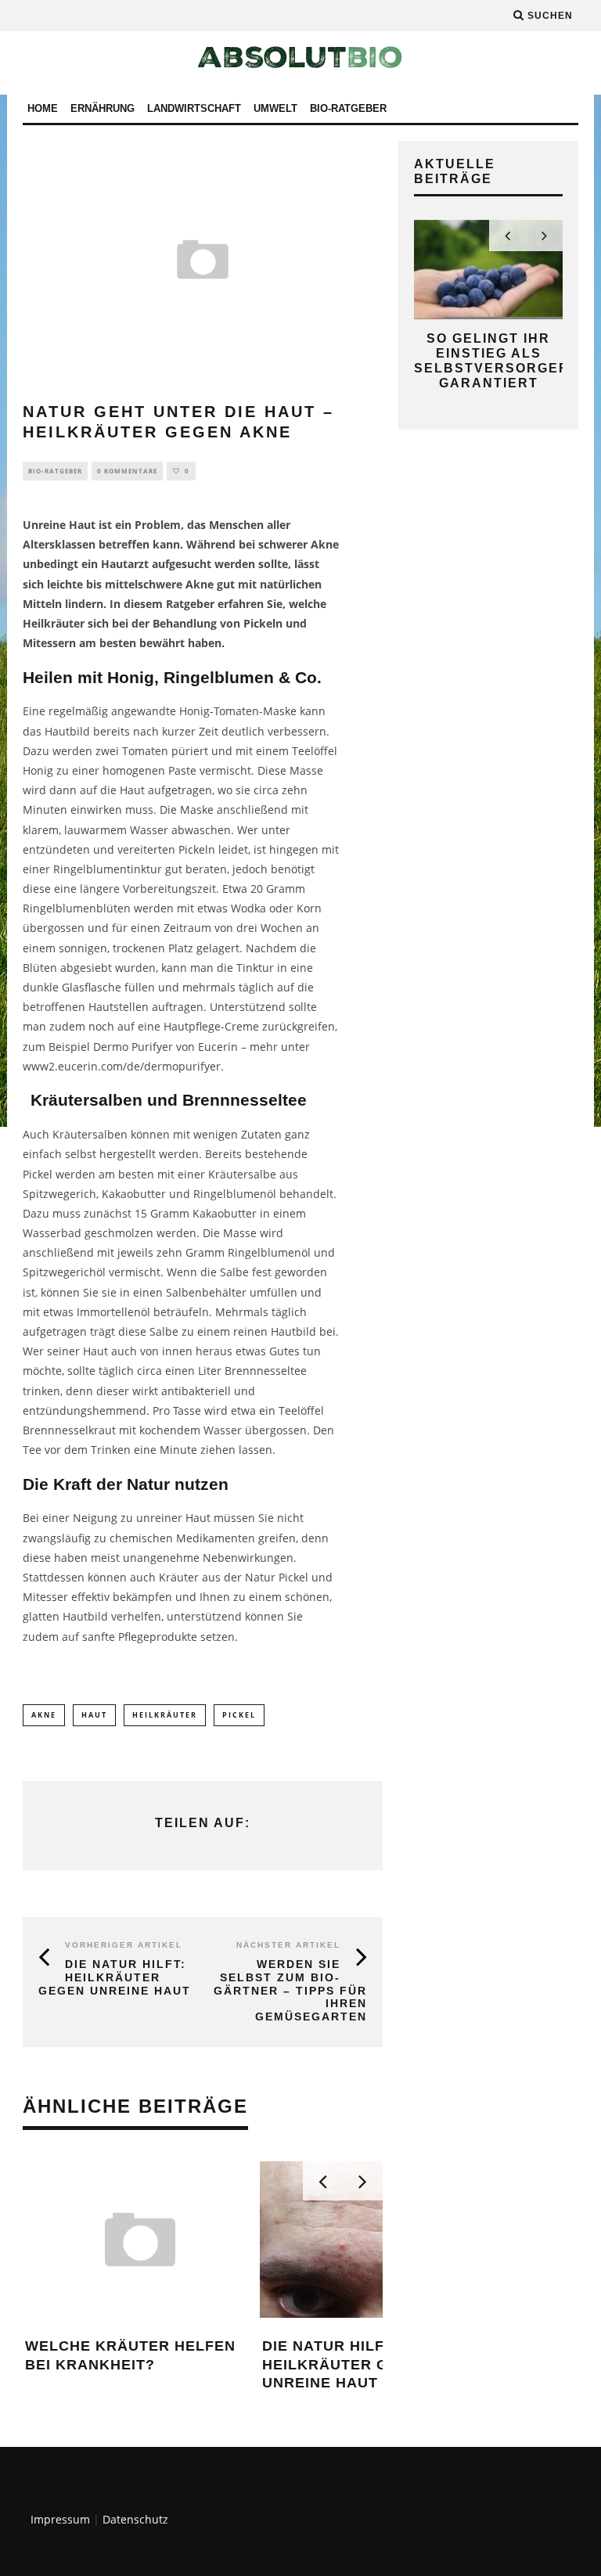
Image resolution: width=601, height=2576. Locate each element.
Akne (44, 1715)
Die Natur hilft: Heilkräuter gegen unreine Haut (115, 1977)
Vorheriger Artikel (124, 1945)
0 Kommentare (127, 471)
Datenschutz (135, 2519)
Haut (94, 1715)
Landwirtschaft (194, 108)
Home (43, 108)
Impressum (60, 2519)
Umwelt (275, 108)
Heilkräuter (165, 1715)
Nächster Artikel (288, 1945)
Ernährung (103, 108)
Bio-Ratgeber (348, 108)
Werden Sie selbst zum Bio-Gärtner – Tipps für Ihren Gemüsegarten (290, 1990)
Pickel (239, 1715)
